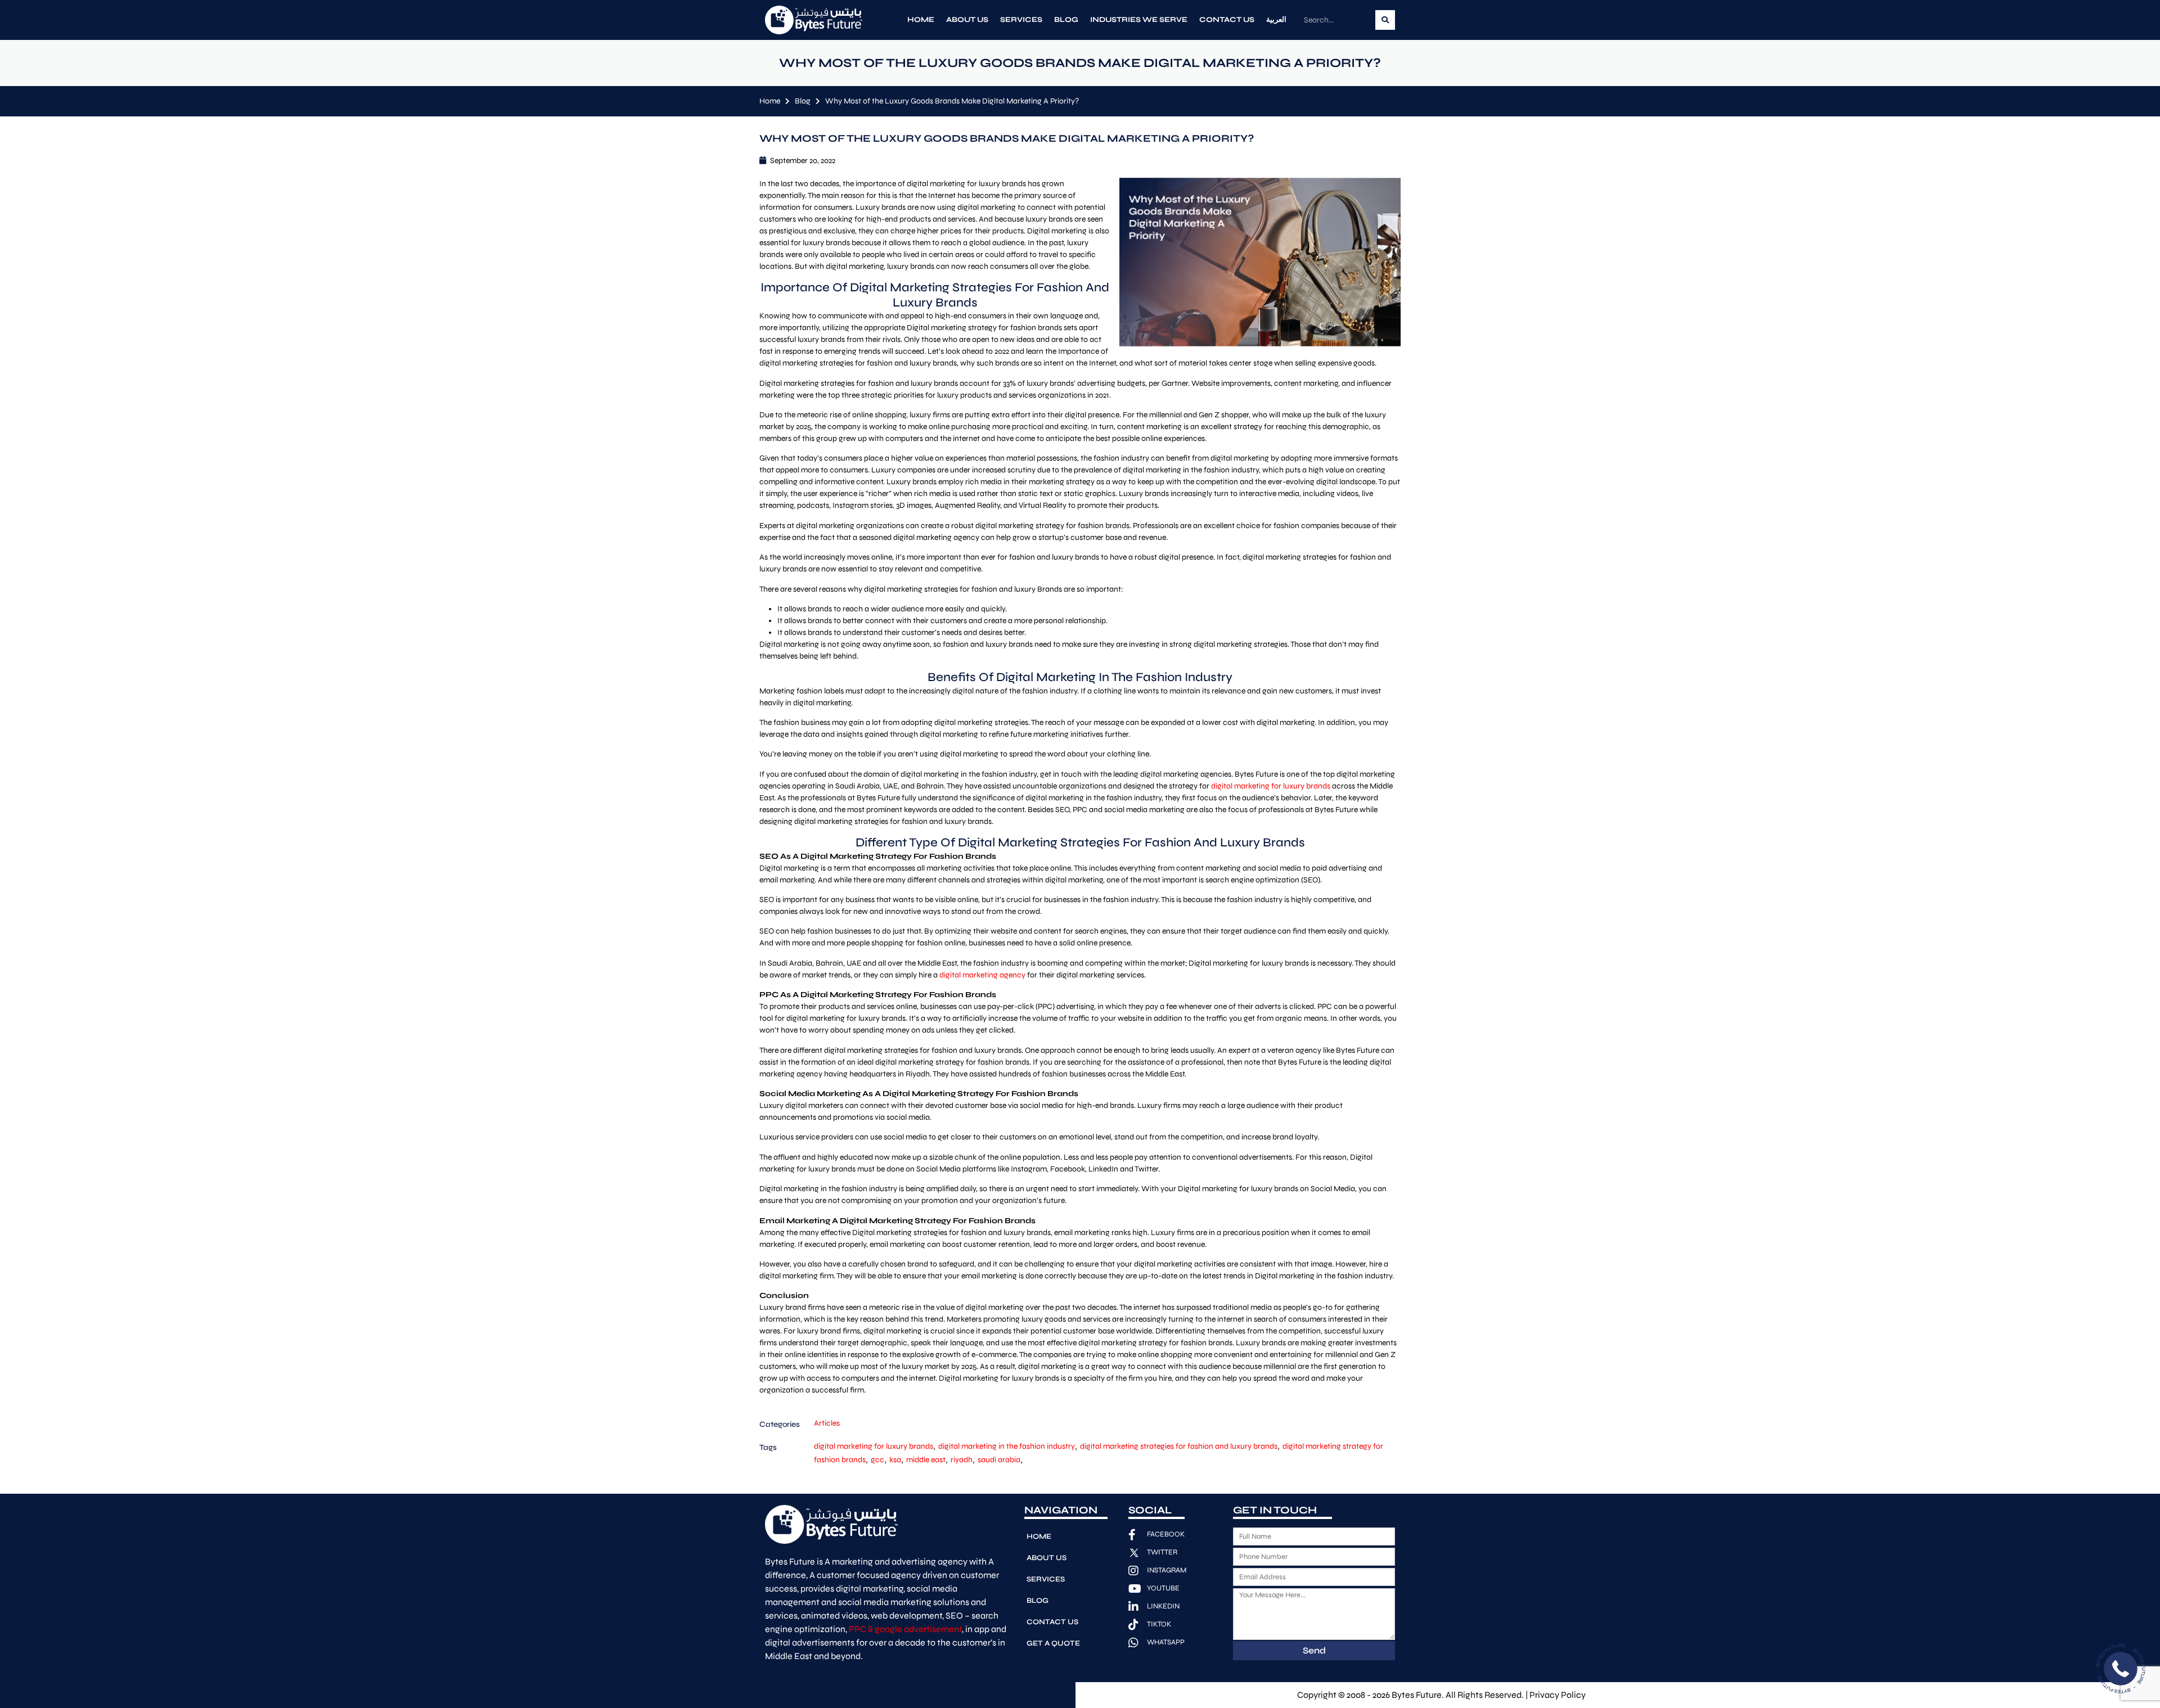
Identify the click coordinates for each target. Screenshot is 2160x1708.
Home (921, 20)
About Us (967, 20)
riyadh (962, 1460)
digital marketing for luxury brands (1271, 786)
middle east (926, 1460)
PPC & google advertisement (905, 1629)
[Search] (1385, 20)
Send (1314, 1650)
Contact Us (1227, 20)
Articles (827, 1423)
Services (1021, 20)
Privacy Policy (1558, 1695)
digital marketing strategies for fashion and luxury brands (1179, 1446)
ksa (895, 1460)
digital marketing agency (982, 975)
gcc (877, 1460)
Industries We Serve (1139, 20)
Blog (1066, 20)
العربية (1276, 20)
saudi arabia (999, 1460)
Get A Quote (1053, 1643)
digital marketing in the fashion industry (1007, 1446)
